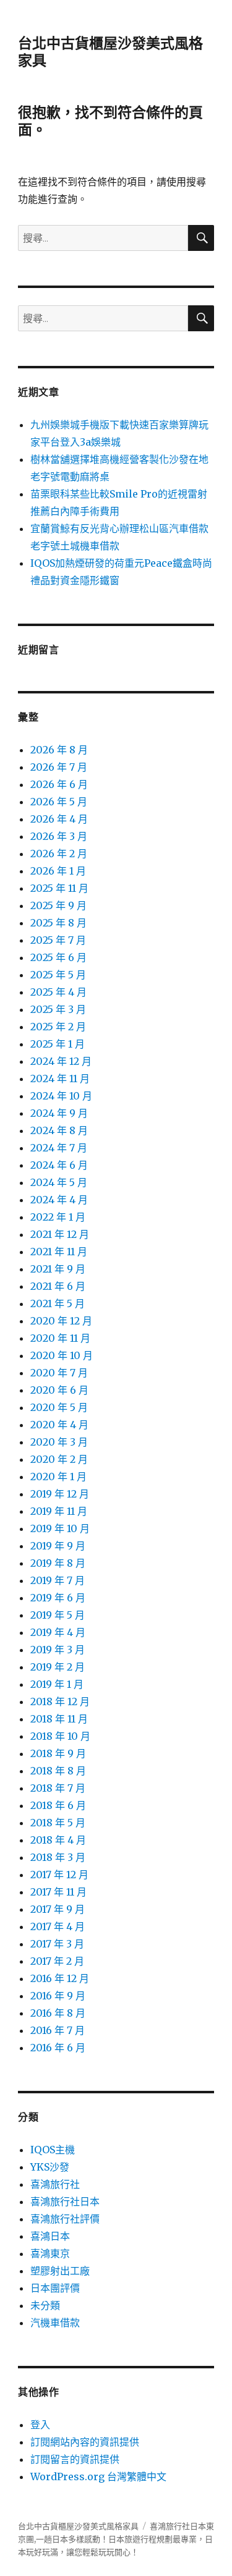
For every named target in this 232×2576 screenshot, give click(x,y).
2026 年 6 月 (59, 784)
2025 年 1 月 (58, 1044)
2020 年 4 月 (59, 1425)
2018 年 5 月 (58, 1823)
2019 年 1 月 (57, 1684)
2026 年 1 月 (58, 871)
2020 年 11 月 (60, 1338)
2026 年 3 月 (59, 836)
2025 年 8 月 (58, 923)
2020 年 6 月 (59, 1390)
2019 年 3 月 (58, 1650)
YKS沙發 (50, 2167)
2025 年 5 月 (58, 975)
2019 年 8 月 (58, 1563)
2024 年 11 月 (60, 1078)
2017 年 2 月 (57, 1961)
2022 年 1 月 (58, 1217)
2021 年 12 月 (60, 1234)
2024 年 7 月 (59, 1148)
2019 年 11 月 (59, 1511)
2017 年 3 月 (57, 1944)
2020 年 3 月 (59, 1442)
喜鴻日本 (50, 2236)
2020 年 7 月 (59, 1373)
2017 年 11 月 (58, 1892)
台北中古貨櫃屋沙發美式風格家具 (78, 2526)
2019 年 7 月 (58, 1580)
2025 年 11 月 (59, 888)
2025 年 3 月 (58, 1009)
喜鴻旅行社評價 (65, 2219)
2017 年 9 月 (58, 1909)
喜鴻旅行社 (55, 2184)
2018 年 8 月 (58, 1771)
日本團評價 (55, 2288)
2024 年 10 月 (61, 1096)
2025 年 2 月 (58, 1027)
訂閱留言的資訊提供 (75, 2459)
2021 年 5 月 (58, 1303)
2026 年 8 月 (59, 750)
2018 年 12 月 (60, 1701)
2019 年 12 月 (60, 1494)
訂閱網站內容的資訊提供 (85, 2442)
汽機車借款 (55, 2323)
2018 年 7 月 (58, 1788)
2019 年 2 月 (58, 1667)
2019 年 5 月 (58, 1615)
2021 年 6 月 (58, 1286)
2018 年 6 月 (58, 1805)
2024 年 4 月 (59, 1200)
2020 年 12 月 (61, 1321)
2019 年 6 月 (58, 1598)
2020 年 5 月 (59, 1407)
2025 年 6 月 (58, 957)
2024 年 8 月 (59, 1130)
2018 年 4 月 (58, 1840)
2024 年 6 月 (59, 1165)
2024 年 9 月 (59, 1113)
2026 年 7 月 (59, 767)
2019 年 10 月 (60, 1528)
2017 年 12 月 (59, 1875)
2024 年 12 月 (61, 1061)
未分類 (45, 2305)
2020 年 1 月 (58, 1477)
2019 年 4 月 (58, 1632)
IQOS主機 (53, 2150)
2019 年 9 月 (58, 1546)
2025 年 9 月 (58, 905)
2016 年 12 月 (60, 1978)
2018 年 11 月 (59, 1719)
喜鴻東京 (50, 2253)
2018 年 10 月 (60, 1736)
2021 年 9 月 (58, 1269)
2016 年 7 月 (58, 2030)
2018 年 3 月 (58, 1857)
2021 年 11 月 (59, 1252)
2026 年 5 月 (59, 802)
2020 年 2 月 (59, 1459)
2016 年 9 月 (58, 1996)
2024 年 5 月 (59, 1182)
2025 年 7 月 (58, 940)
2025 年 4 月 (58, 992)
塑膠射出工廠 (60, 2271)
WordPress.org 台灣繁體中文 (98, 2476)
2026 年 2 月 (59, 854)
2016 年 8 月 (58, 2013)
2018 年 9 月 (58, 1753)
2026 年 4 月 (59, 819)
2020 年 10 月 (62, 1355)
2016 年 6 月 (58, 2048)
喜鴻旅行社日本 (65, 2201)
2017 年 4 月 (58, 1926)
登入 (40, 2425)
